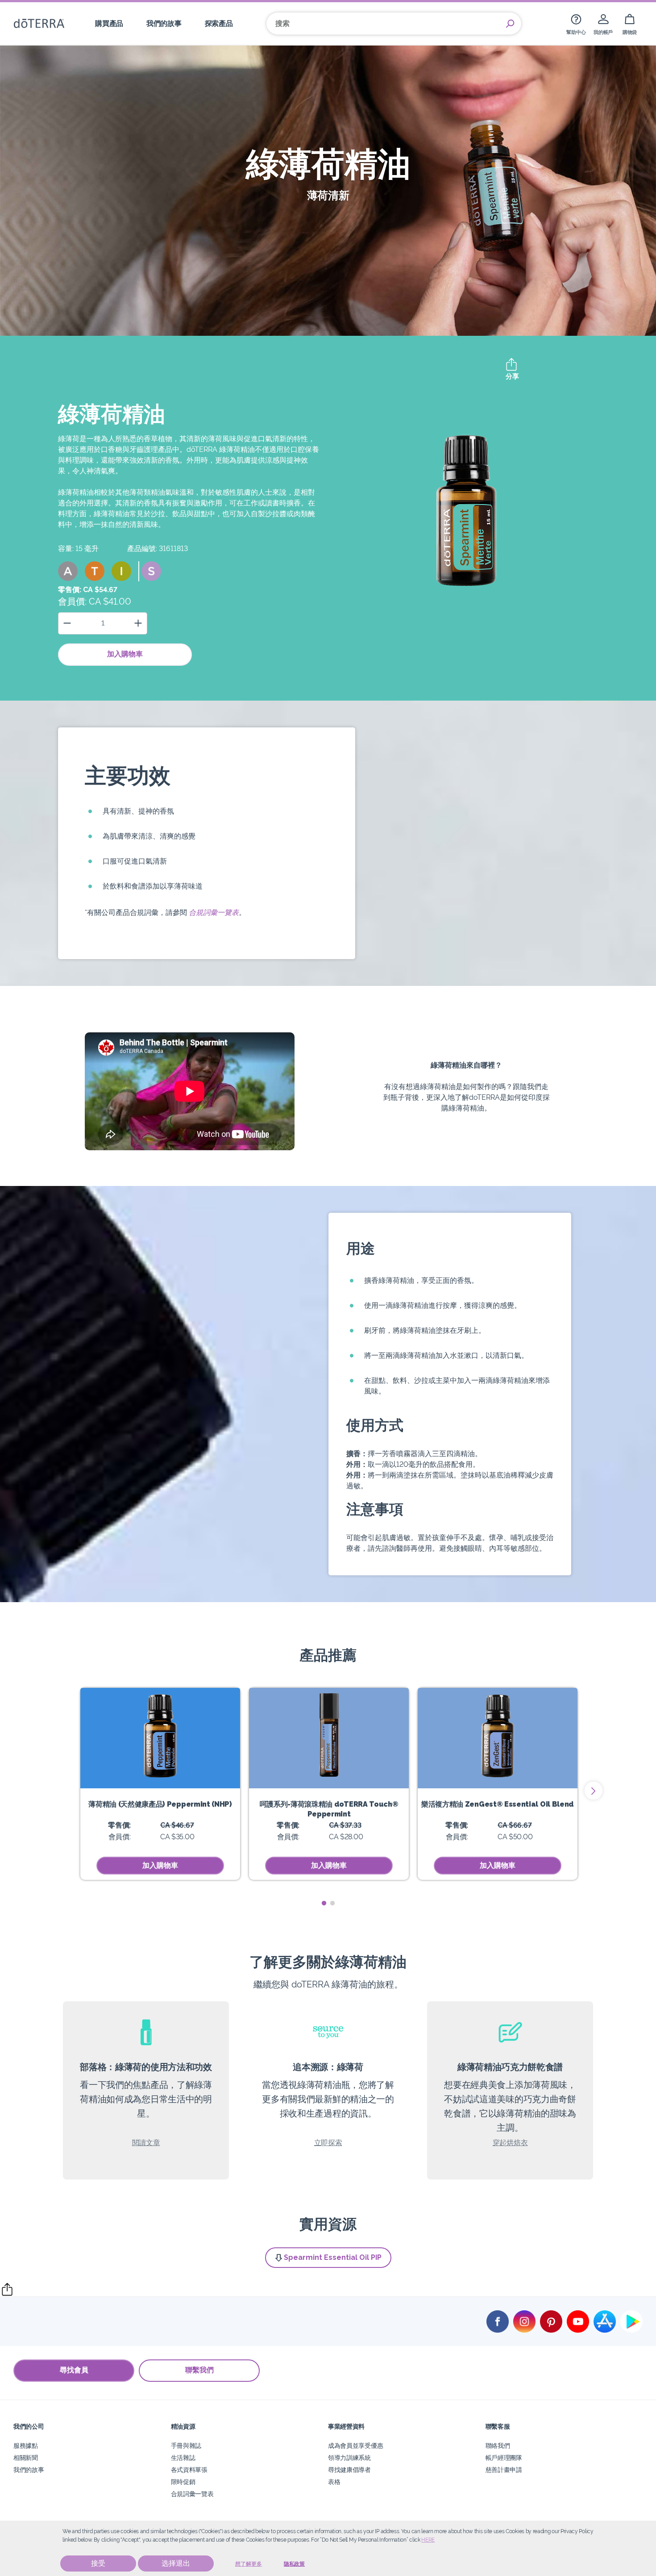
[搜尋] (510, 24)
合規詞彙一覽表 (214, 912)
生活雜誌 (183, 2457)
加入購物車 (125, 654)
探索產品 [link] (219, 23)
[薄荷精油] (160, 1738)
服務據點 (26, 2445)
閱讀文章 (146, 2143)
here (428, 2540)
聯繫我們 (199, 2370)
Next (594, 1791)
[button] (68, 571)
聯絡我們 (498, 2445)
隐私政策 (294, 2564)
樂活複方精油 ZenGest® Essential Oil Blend (498, 1804)
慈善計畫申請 (504, 2470)
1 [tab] (324, 1903)
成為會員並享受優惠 (355, 2445)
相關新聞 (26, 2457)
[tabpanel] (160, 1784)
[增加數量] (138, 623)
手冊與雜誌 (186, 2445)
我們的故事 (29, 2470)
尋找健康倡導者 (349, 2470)
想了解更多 (249, 2564)
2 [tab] (332, 1903)
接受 (98, 2563)
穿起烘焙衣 (510, 2143)
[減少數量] (67, 623)
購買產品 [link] (109, 23)
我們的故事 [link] (164, 23)
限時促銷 (183, 2482)
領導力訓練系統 (349, 2457)
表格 (334, 2482)
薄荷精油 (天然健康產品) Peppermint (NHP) (160, 1804)
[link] (576, 23)
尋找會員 (74, 2370)
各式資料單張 (189, 2470)
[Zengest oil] (498, 1738)
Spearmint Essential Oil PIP (333, 2257)
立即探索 (328, 2143)
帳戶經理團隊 (504, 2457)
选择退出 (176, 2563)
